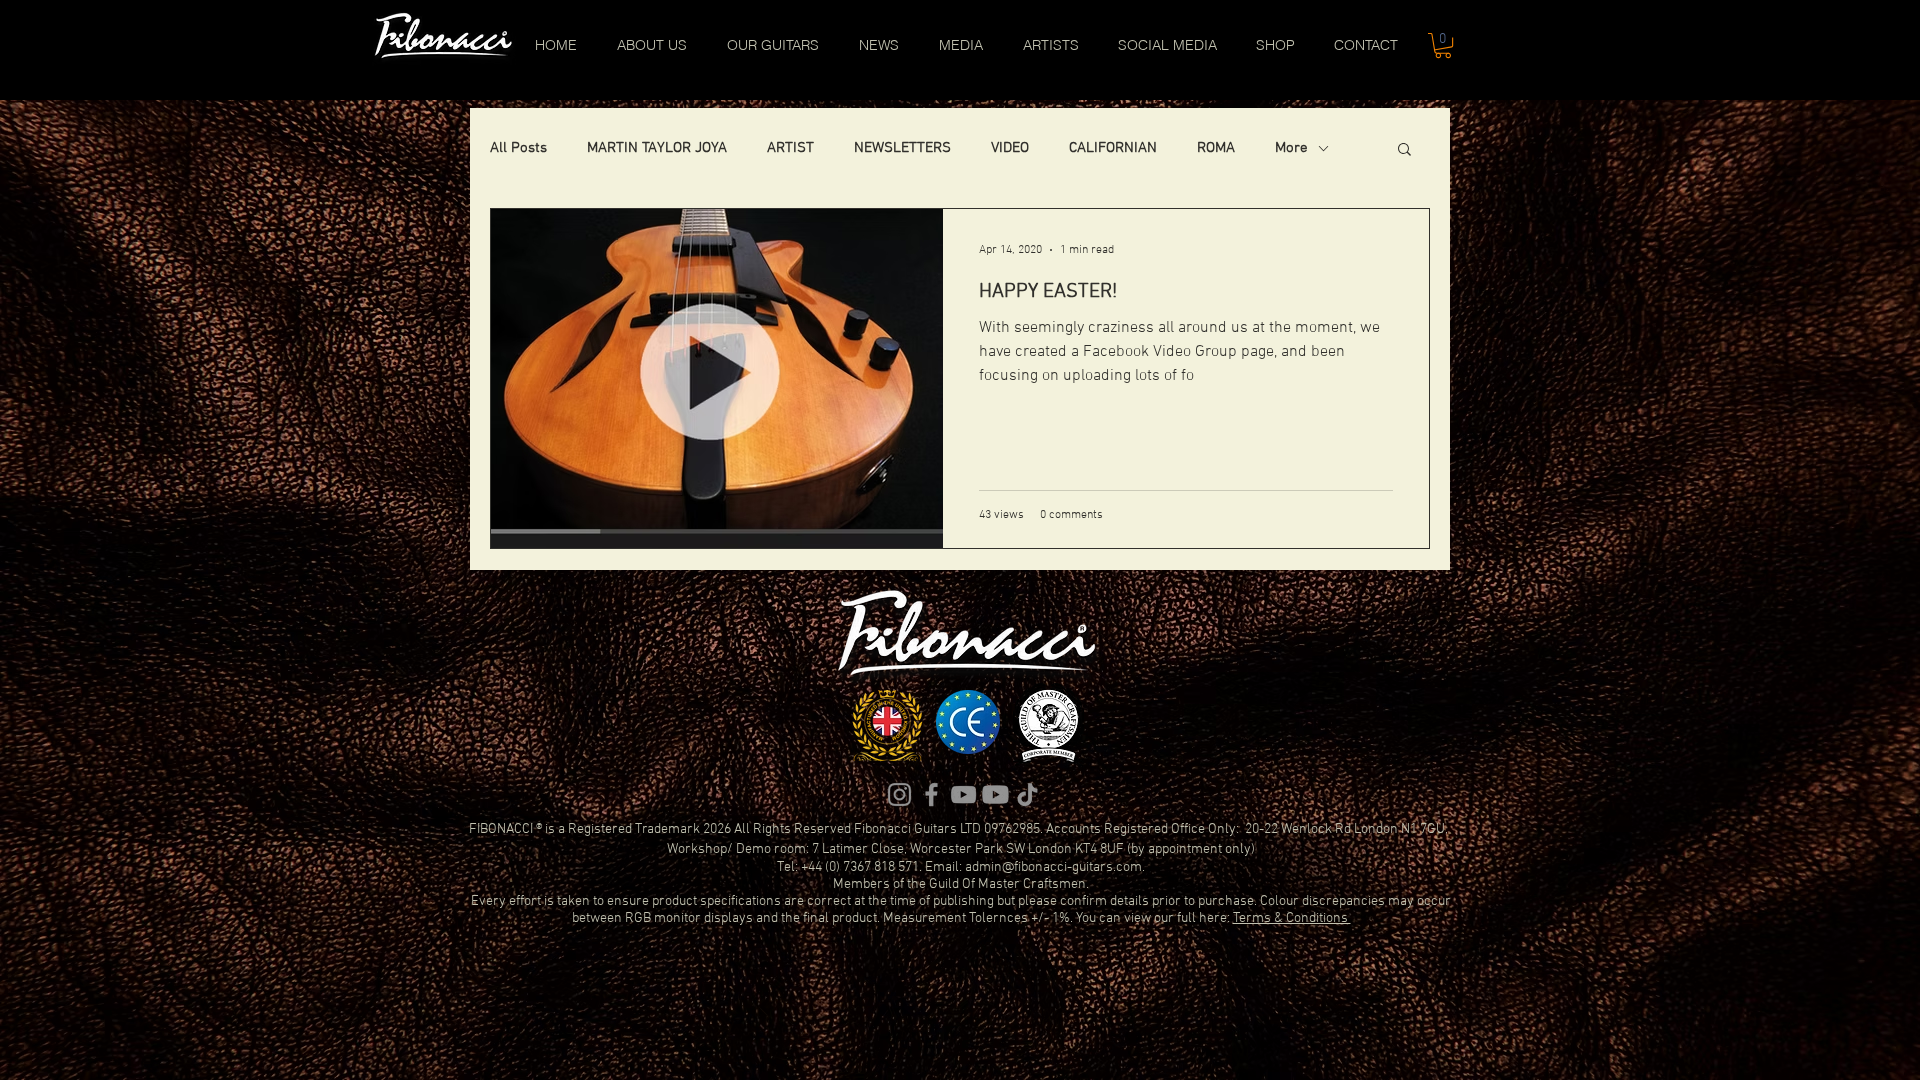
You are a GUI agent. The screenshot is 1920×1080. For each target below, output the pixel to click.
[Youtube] (995, 794)
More (1291, 148)
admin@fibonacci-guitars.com (1053, 867)
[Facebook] (931, 794)
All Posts (518, 148)
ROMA (1216, 148)
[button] (1443, 45)
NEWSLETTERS (902, 148)
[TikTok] (1027, 794)
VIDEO (1010, 148)
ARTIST (790, 148)
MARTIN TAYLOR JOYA (657, 148)
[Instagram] (899, 794)
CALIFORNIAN (1113, 148)
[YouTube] (963, 794)
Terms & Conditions (1292, 918)
